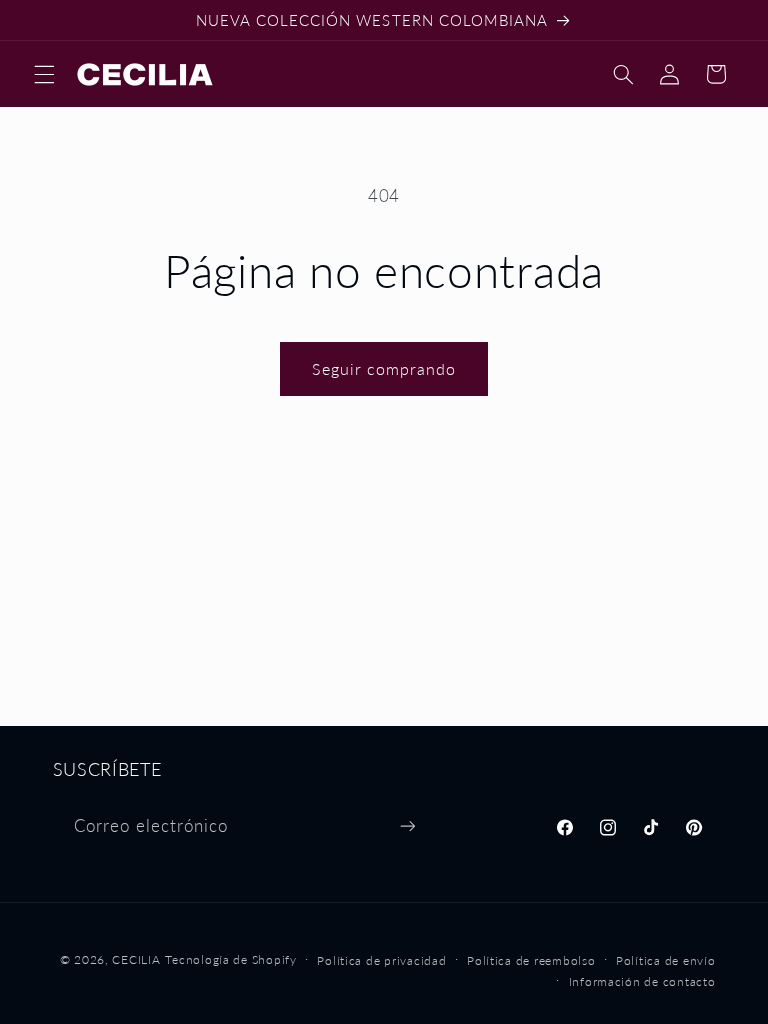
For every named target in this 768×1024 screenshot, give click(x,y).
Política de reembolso (531, 960)
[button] (44, 74)
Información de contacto (642, 981)
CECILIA (136, 959)
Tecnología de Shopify (230, 959)
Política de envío (666, 960)
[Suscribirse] (407, 825)
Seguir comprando (384, 368)
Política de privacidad (381, 960)
